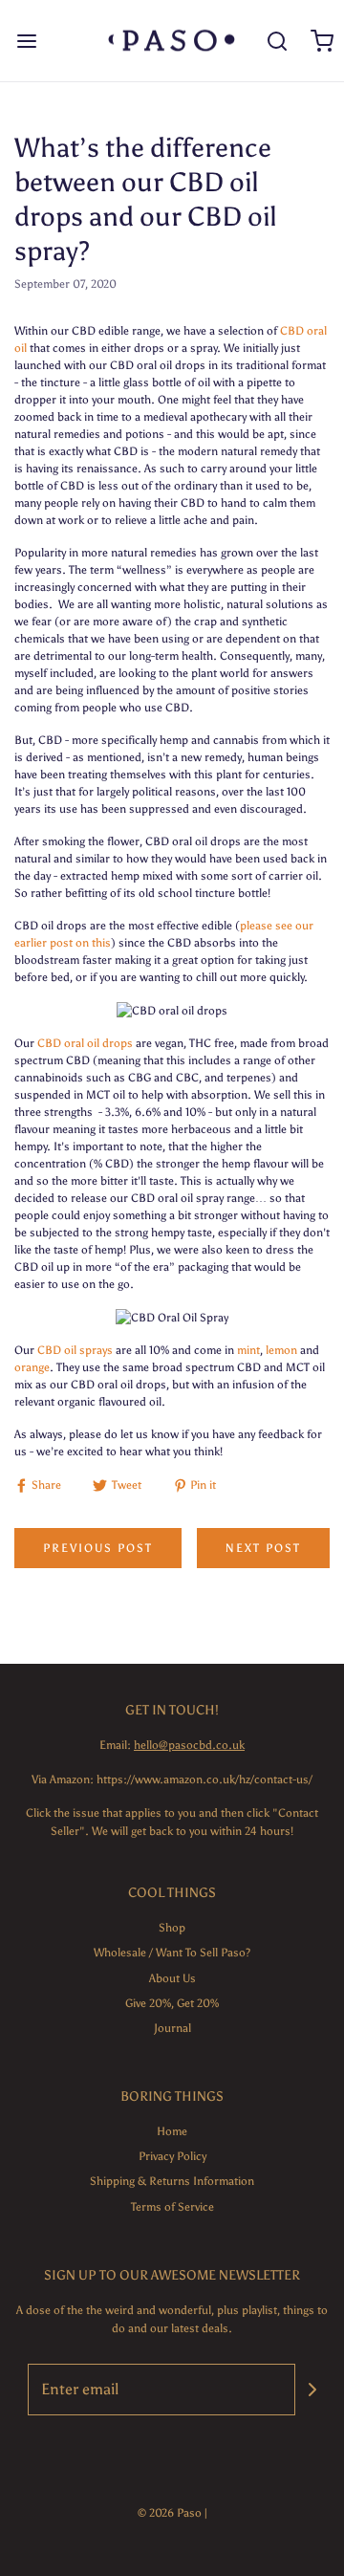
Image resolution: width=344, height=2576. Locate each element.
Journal (172, 2028)
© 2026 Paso (170, 2513)
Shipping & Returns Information (172, 2181)
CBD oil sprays (75, 1350)
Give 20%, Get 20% (172, 2003)
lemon (281, 1350)
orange (32, 1367)
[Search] (277, 41)
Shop (172, 1928)
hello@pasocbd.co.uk (189, 1745)
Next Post (263, 1548)
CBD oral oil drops (85, 1043)
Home (172, 2131)
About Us (172, 1978)
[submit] (312, 2390)
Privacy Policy (172, 2156)
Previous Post (98, 1548)
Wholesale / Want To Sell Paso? (172, 1953)
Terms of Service (172, 2207)
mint (248, 1350)
